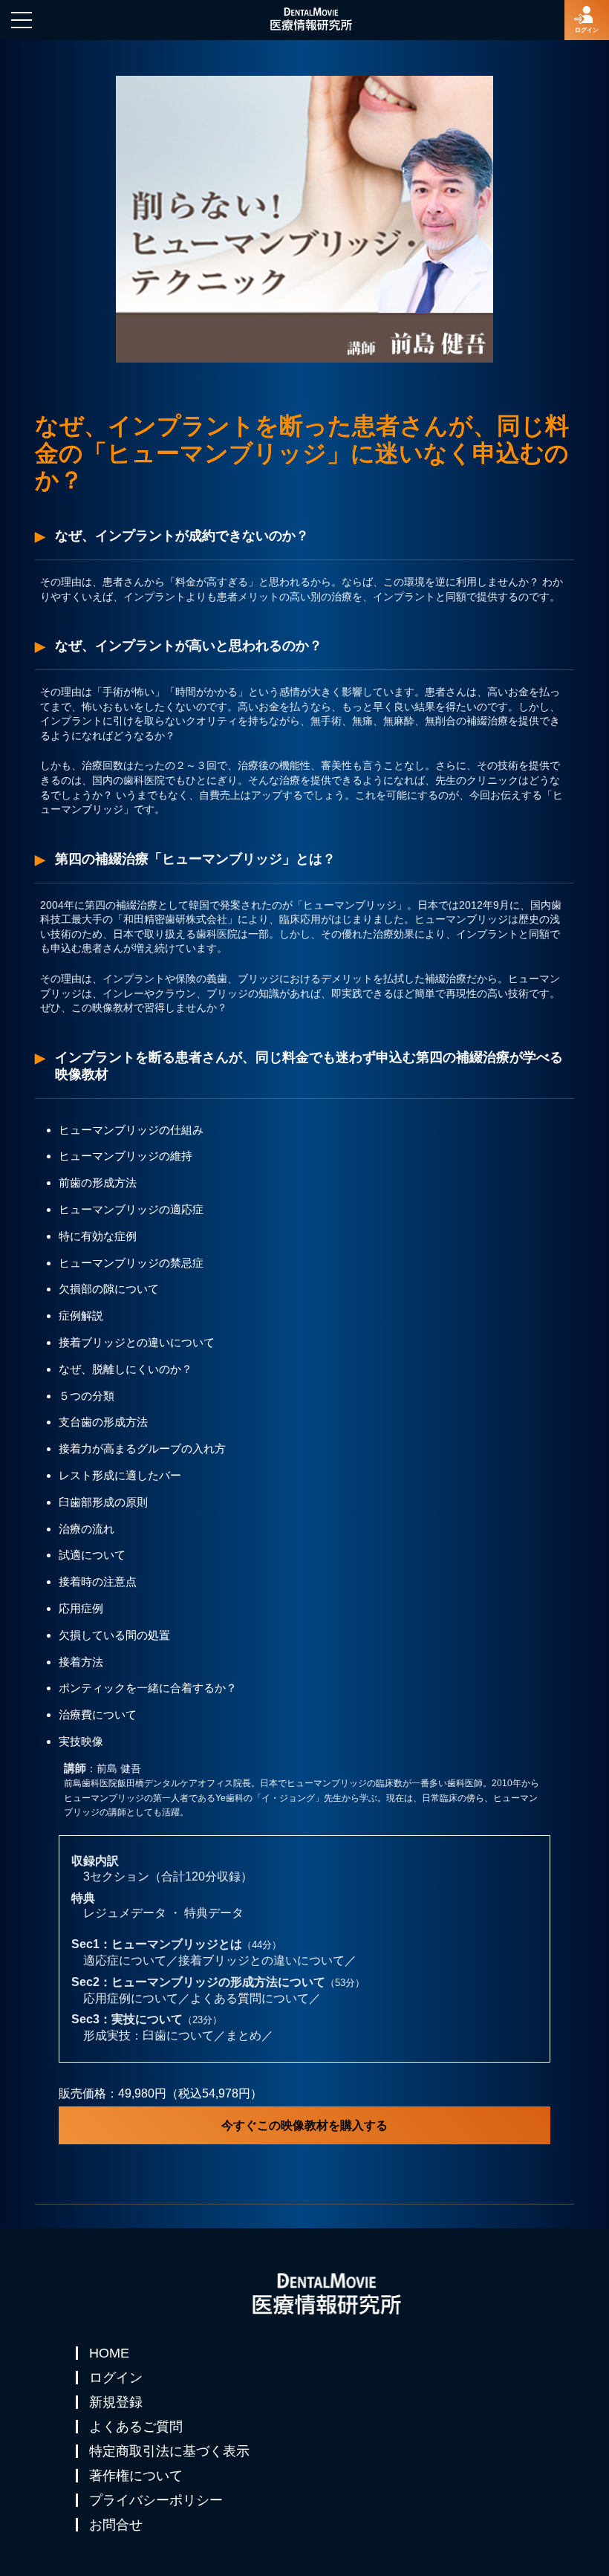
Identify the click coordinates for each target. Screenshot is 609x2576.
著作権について (136, 2476)
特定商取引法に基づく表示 (169, 2451)
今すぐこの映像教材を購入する (304, 2125)
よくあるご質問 (136, 2427)
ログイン (116, 2378)
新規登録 (116, 2402)
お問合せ (116, 2525)
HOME (109, 2353)
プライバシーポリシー (156, 2500)
